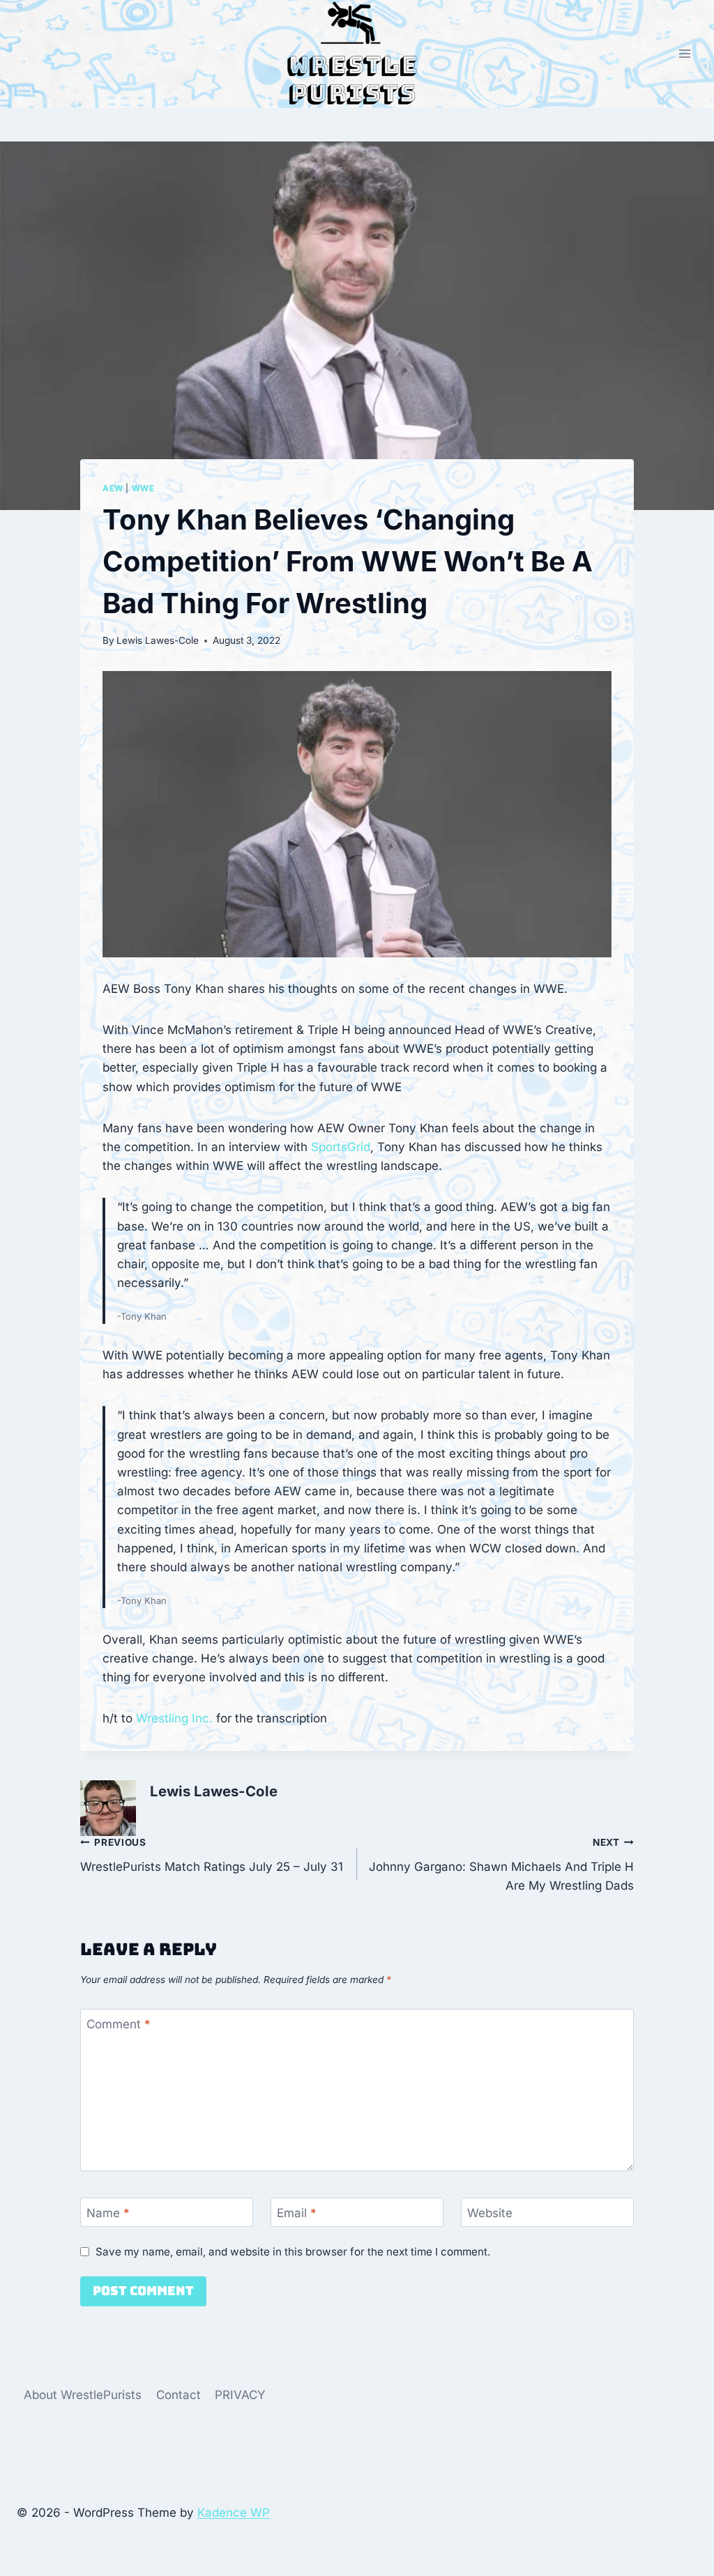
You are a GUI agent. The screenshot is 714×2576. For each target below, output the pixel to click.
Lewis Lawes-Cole (158, 640)
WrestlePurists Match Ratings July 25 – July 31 (212, 1855)
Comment (119, 2024)
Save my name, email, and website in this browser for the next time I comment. (293, 2252)
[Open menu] (684, 54)
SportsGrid (341, 1147)
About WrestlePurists (83, 2395)
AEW (113, 488)
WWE (143, 488)
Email (297, 2213)
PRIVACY (240, 2395)
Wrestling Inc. (174, 1718)
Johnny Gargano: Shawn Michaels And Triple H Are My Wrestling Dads (501, 1865)
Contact (178, 2395)
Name (108, 2213)
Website (490, 2213)
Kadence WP (234, 2513)
